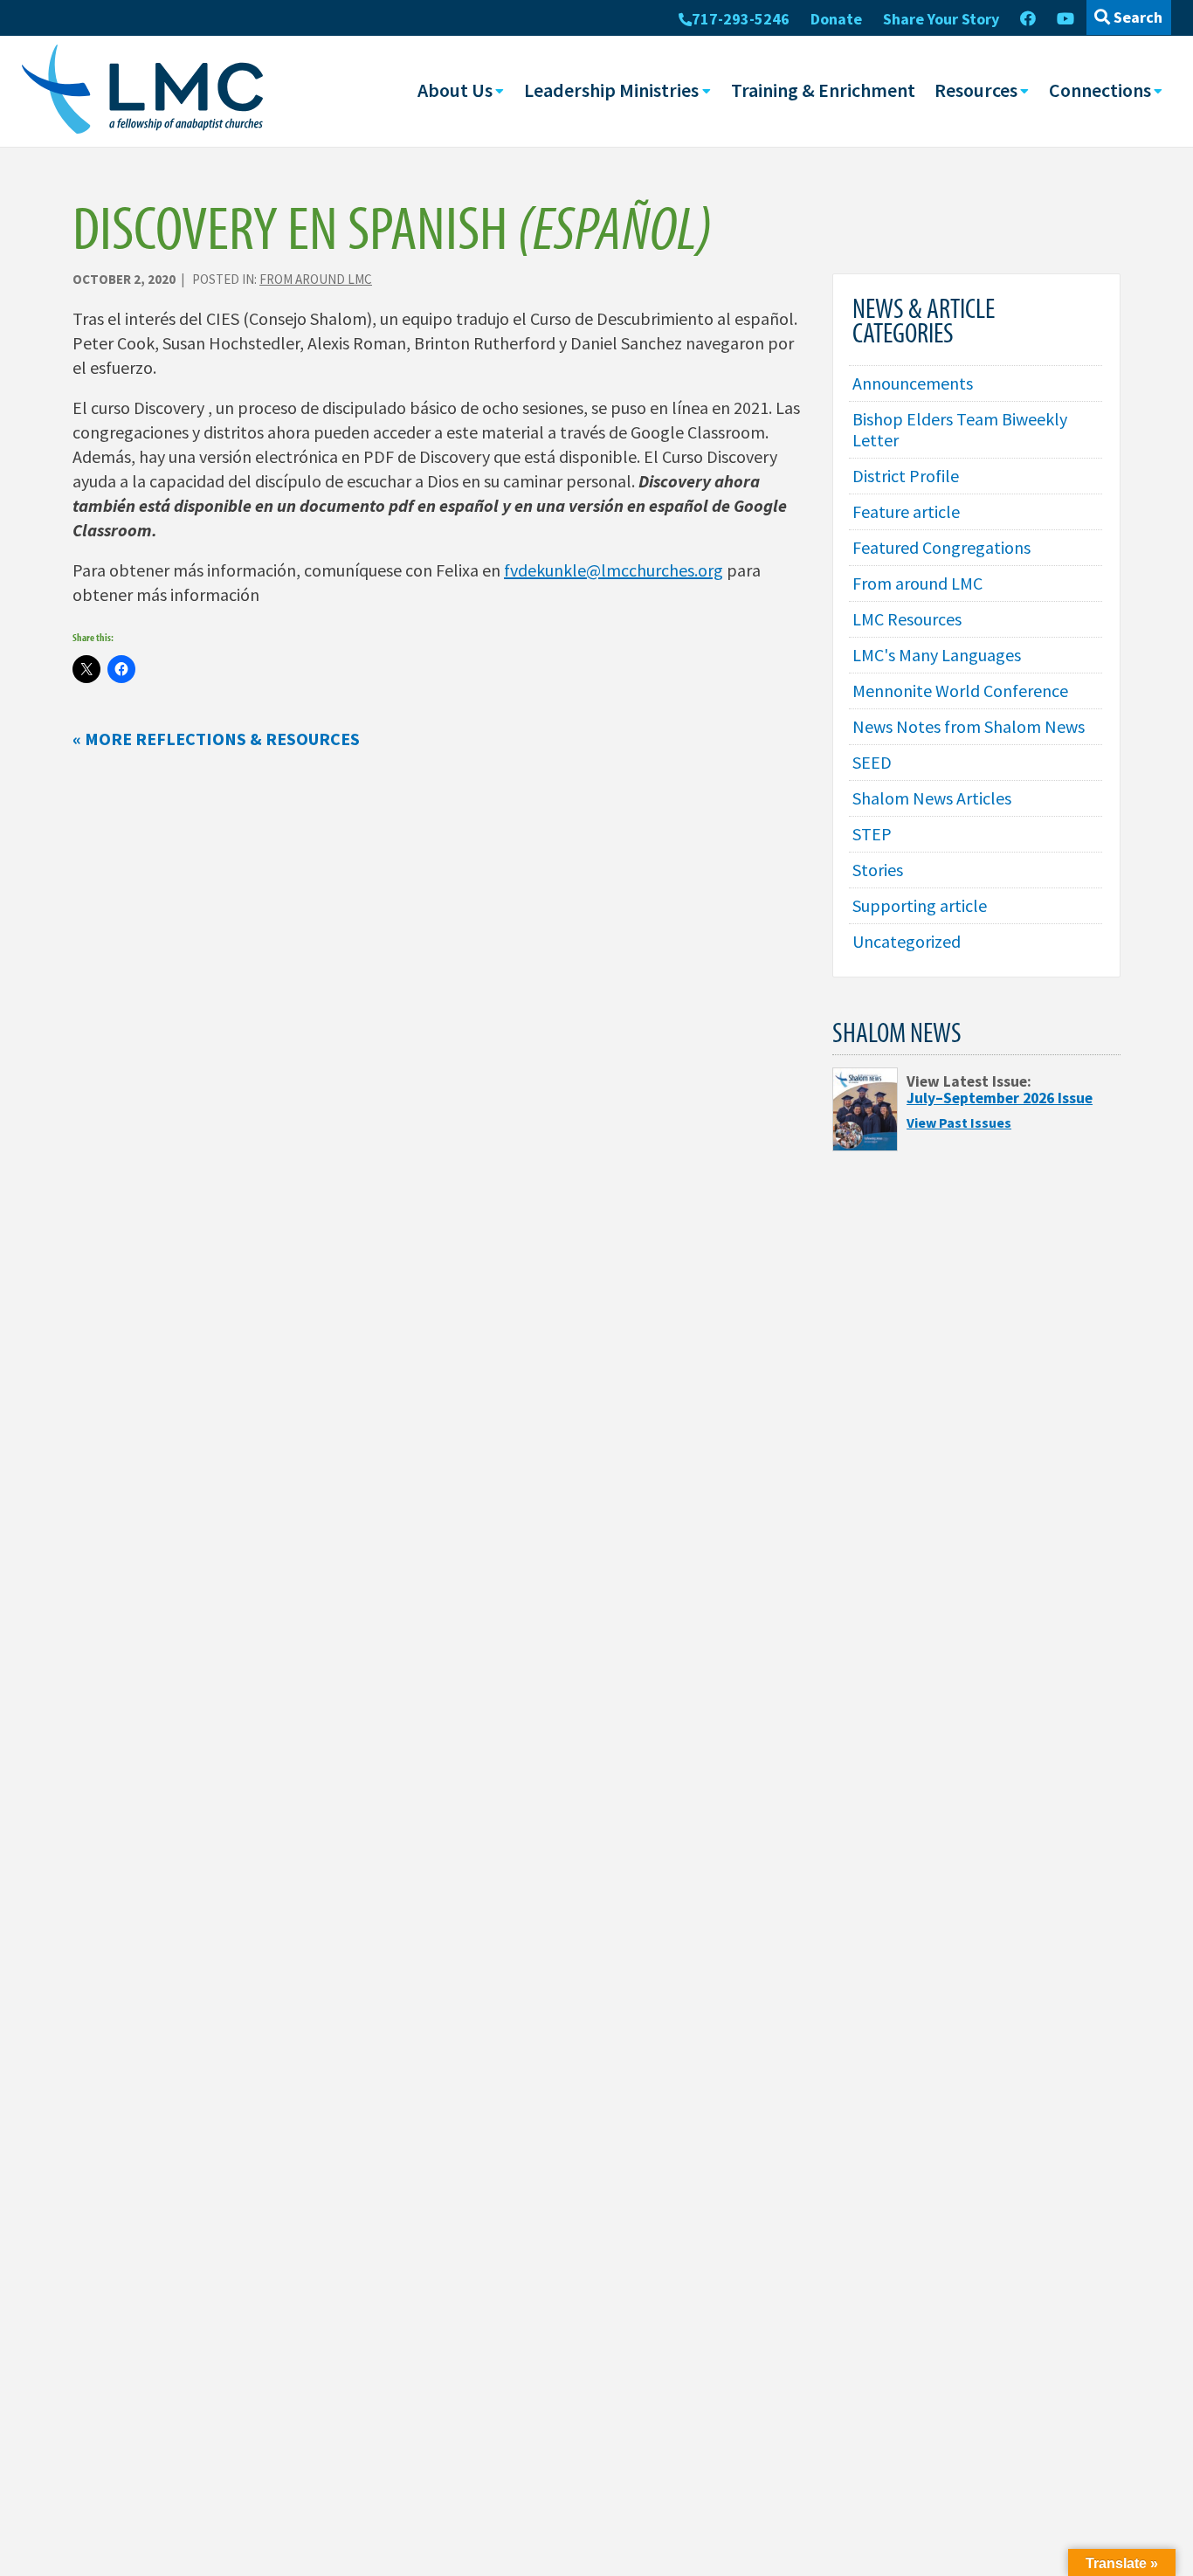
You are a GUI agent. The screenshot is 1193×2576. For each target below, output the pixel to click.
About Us (455, 90)
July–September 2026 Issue (1000, 1098)
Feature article (906, 511)
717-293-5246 (741, 19)
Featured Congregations (941, 547)
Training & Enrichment (823, 90)
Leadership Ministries (611, 90)
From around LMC (316, 279)
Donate (836, 19)
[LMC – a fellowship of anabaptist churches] (142, 91)
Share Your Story (941, 19)
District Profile (906, 476)
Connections (1100, 90)
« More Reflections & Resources (216, 739)
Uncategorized (907, 941)
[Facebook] (1028, 19)
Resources (976, 90)
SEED (872, 762)
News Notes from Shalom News (969, 726)
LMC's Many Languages (937, 655)
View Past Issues (959, 1122)
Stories (878, 870)
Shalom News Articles (932, 798)
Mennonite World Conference (960, 691)
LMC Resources (907, 619)
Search (1136, 17)
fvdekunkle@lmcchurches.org (614, 570)
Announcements (913, 383)
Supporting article (920, 905)
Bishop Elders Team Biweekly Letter (960, 429)
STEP (872, 834)
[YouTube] (1065, 19)
